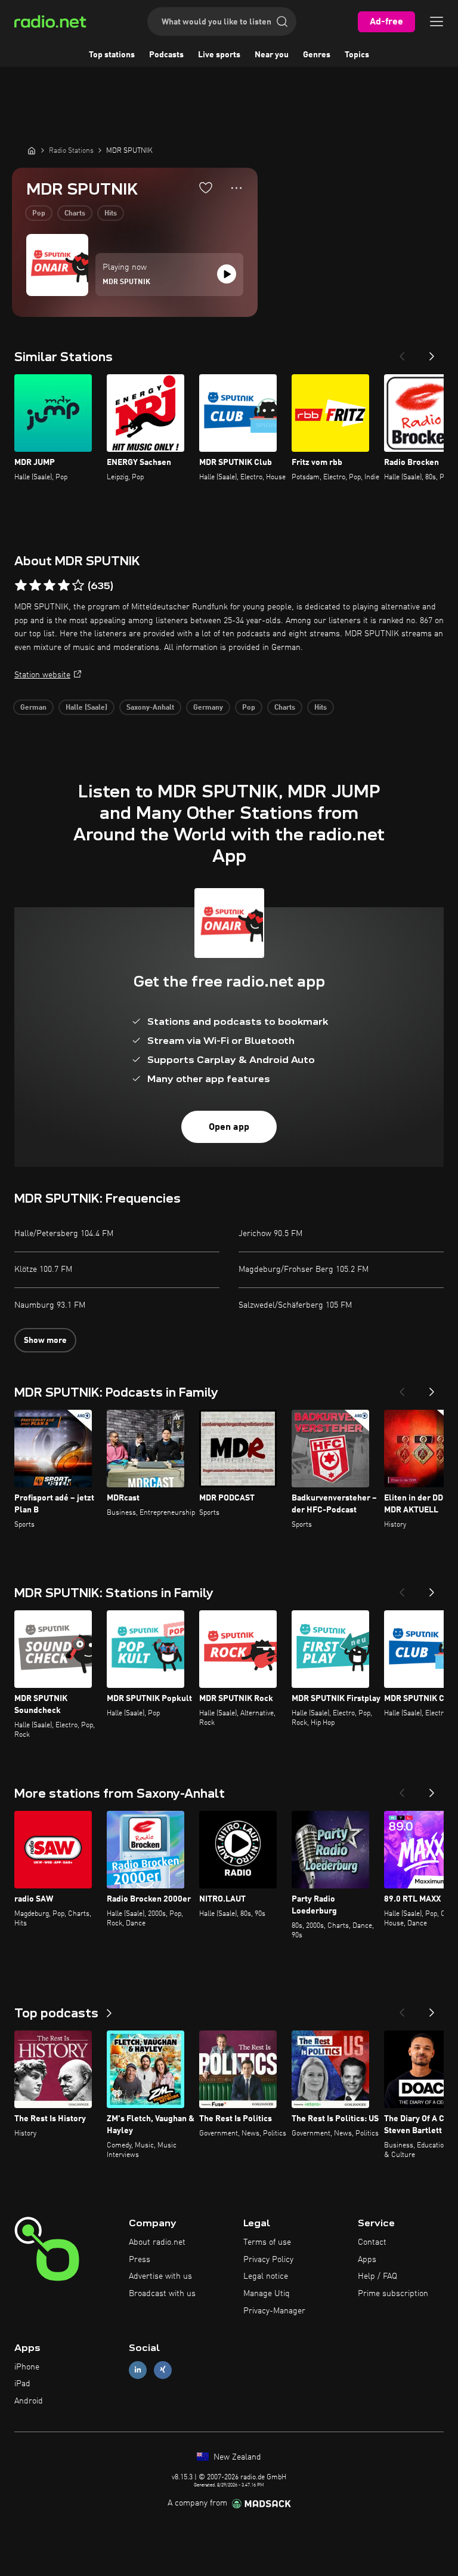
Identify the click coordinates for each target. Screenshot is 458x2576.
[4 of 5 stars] (64, 586)
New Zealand (236, 2457)
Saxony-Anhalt (150, 708)
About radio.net (157, 2242)
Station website (42, 675)
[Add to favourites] (206, 187)
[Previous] (402, 353)
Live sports (219, 55)
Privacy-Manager (274, 2311)
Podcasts (166, 55)
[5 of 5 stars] (78, 586)
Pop (39, 214)
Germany (208, 708)
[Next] (432, 353)
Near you (272, 55)
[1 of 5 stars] (21, 586)
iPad (22, 2384)
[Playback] (227, 274)
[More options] (236, 188)
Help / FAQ (377, 2276)
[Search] (282, 21)
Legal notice (266, 2276)
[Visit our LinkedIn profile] (138, 2370)
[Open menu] (437, 21)
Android (29, 2401)
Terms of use (267, 2242)
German (33, 708)
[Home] (32, 150)
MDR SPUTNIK (126, 282)
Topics (357, 55)
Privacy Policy (268, 2260)
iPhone (27, 2367)
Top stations (112, 55)
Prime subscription (393, 2294)
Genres (317, 55)
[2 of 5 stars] (35, 586)
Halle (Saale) (86, 708)
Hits (111, 214)
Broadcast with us (162, 2294)
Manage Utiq (267, 2294)
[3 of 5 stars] (49, 586)
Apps (367, 2260)
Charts (75, 214)
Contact (372, 2242)
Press (140, 2260)
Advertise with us (160, 2276)
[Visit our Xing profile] (163, 2370)
